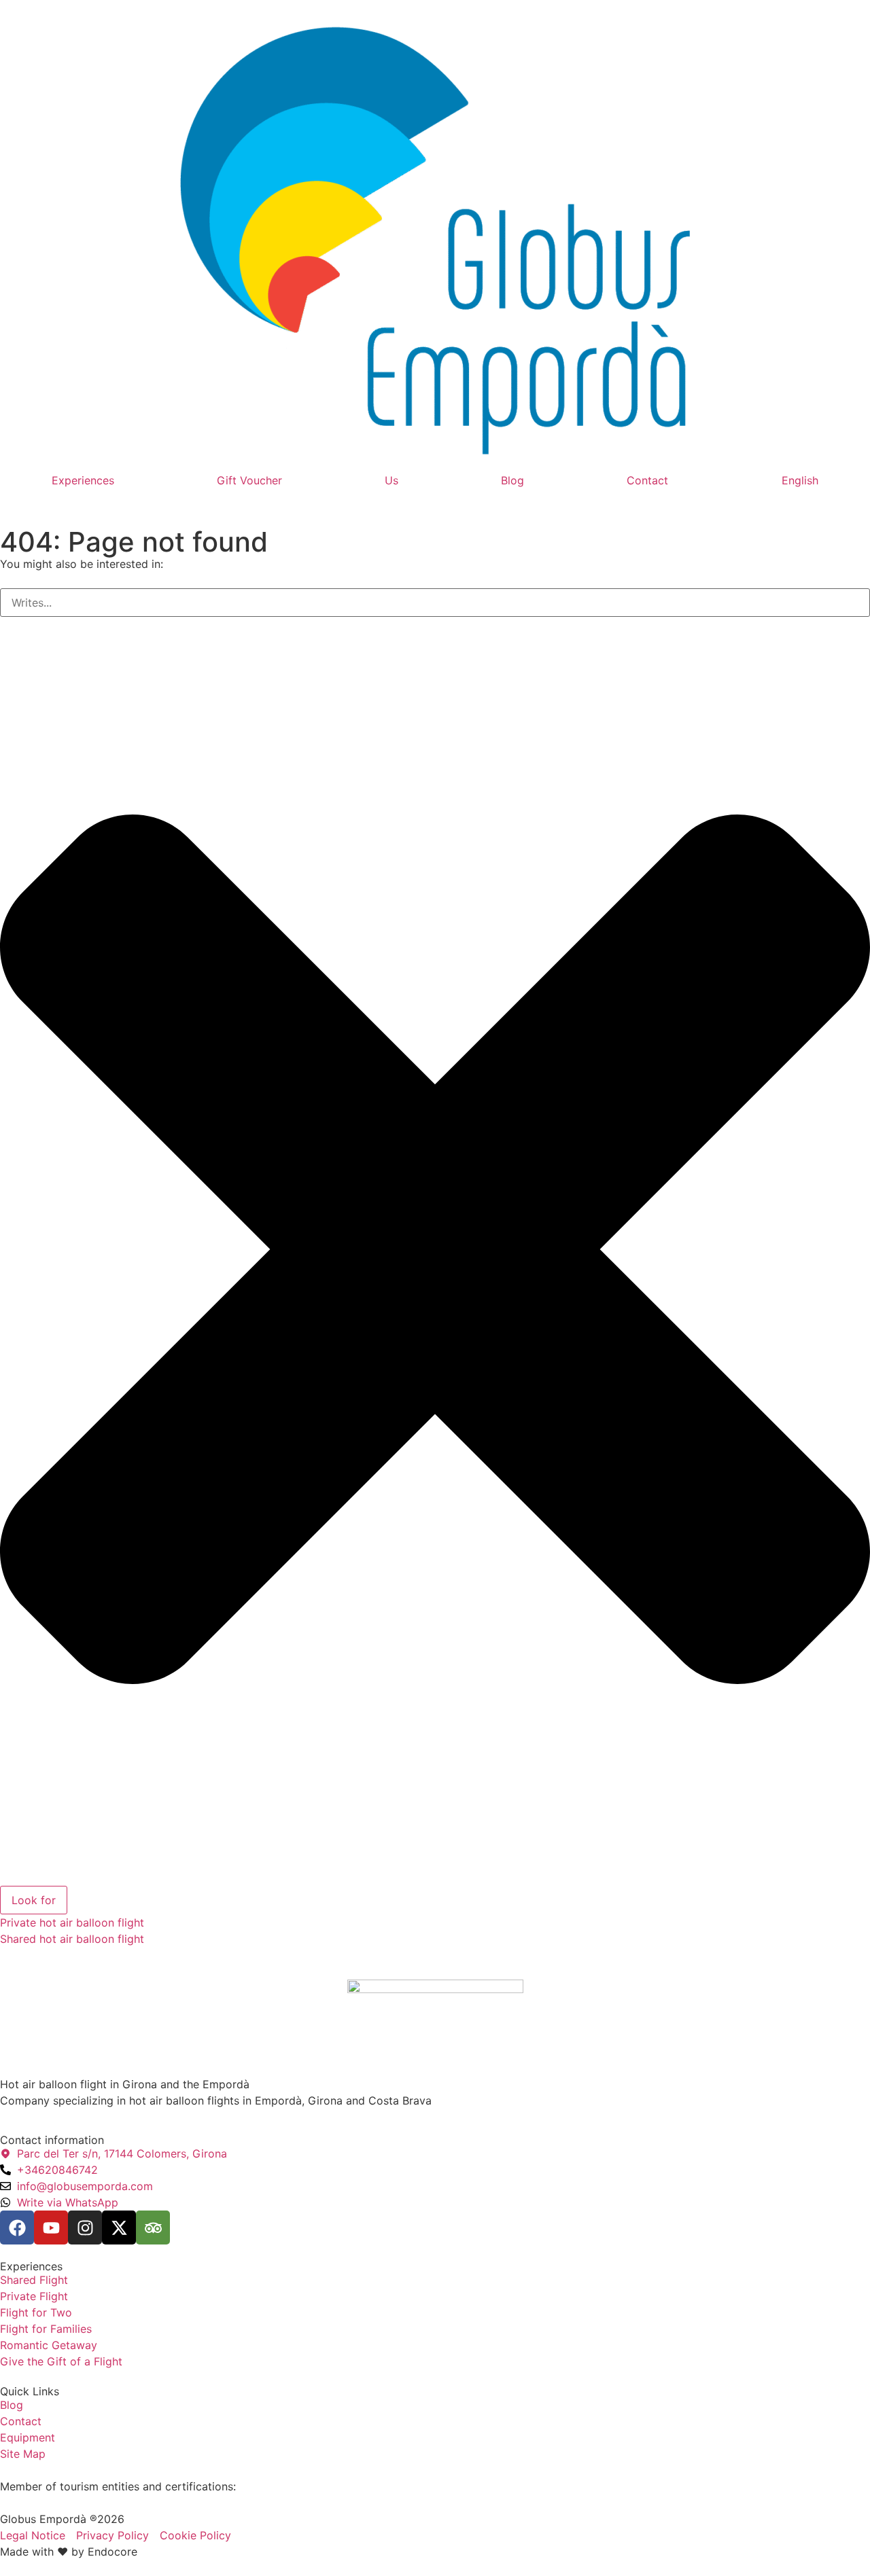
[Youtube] (51, 2228)
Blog (512, 480)
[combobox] (435, 603)
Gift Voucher (249, 480)
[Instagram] (85, 2228)
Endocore (112, 2552)
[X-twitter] (119, 2228)
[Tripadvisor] (153, 2228)
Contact (647, 480)
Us (391, 480)
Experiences (83, 480)
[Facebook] (17, 2228)
